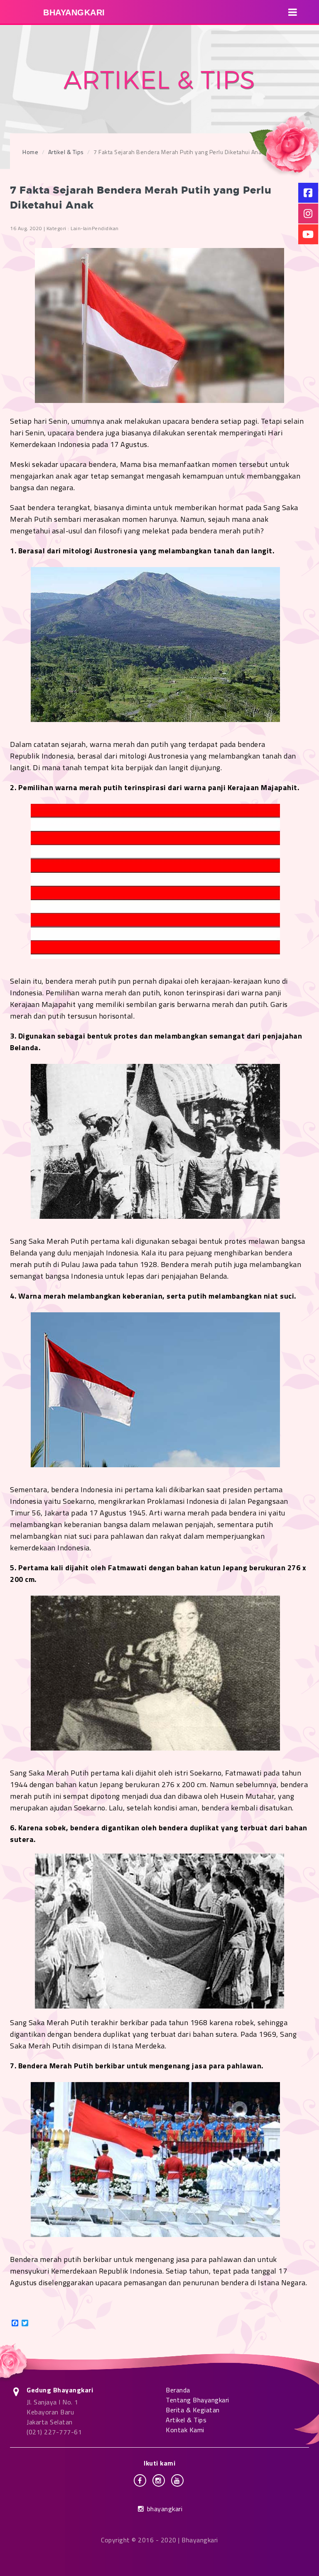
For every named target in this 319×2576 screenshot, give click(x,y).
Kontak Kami (185, 2430)
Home (30, 152)
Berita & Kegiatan (193, 2410)
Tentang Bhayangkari (198, 2400)
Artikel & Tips (66, 152)
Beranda (178, 2390)
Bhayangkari (74, 12)
